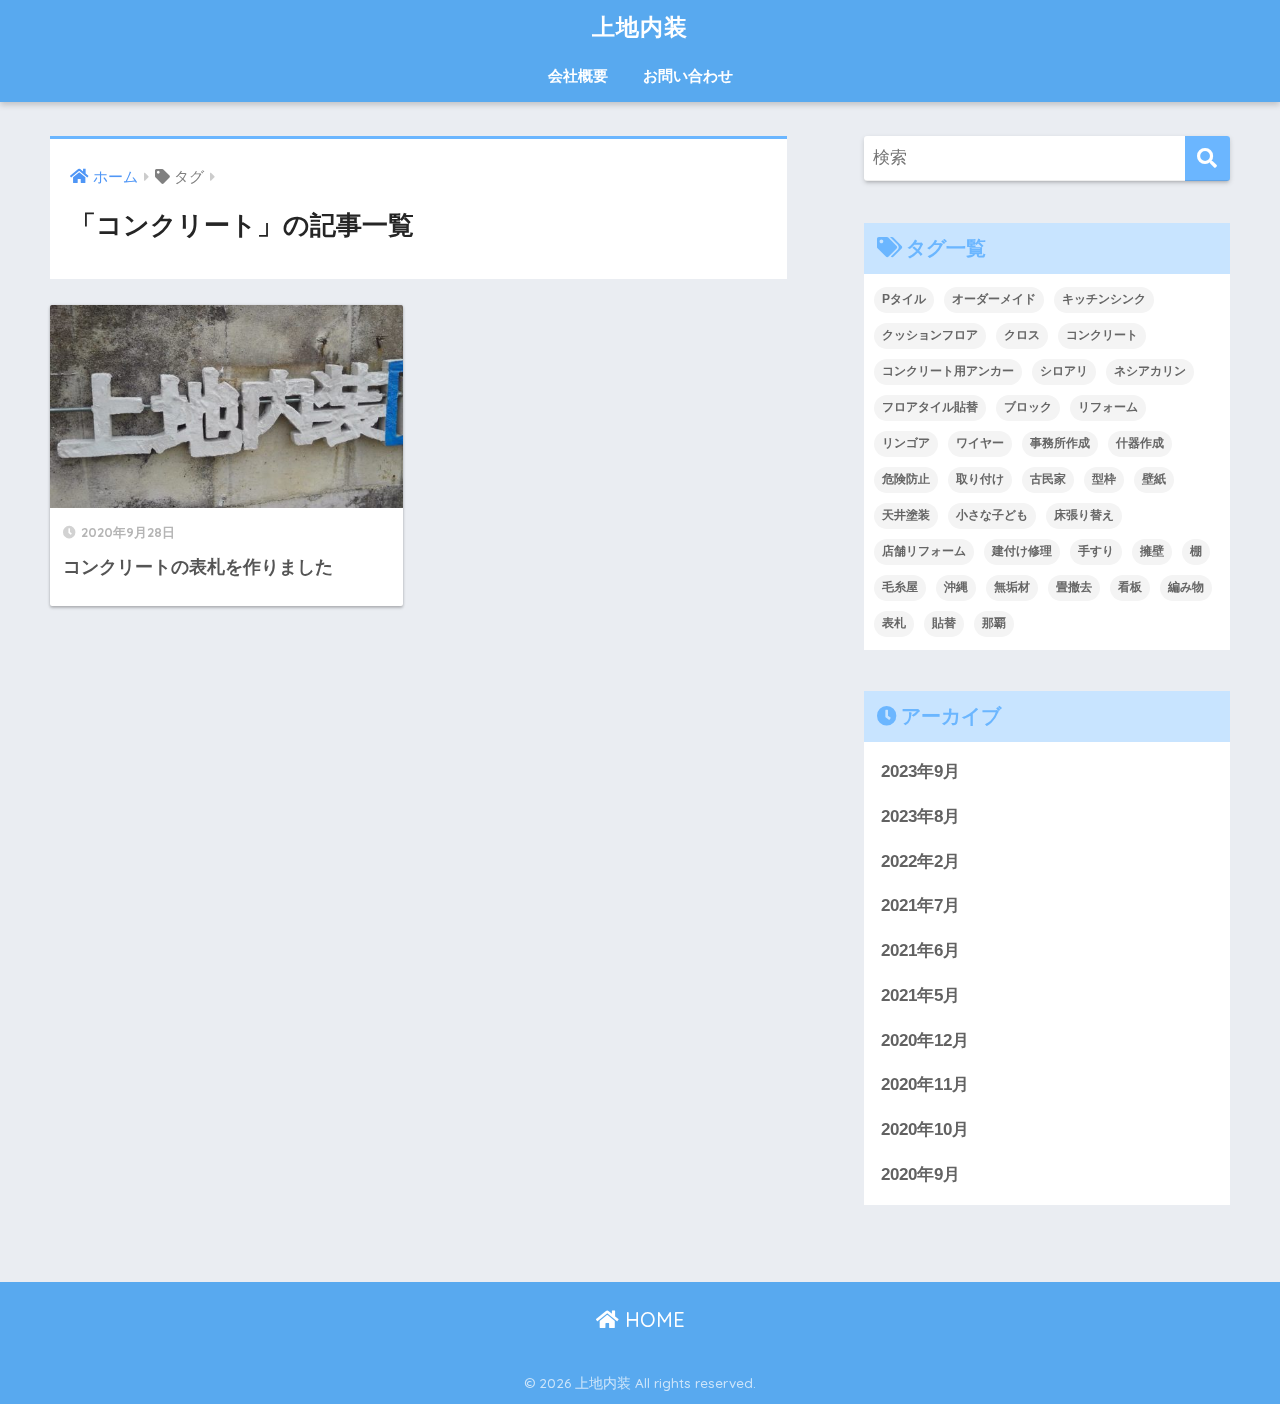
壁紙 (1154, 479)
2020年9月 (920, 1174)
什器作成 (1140, 443)
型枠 (1104, 479)
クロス (1022, 335)
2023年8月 (920, 816)
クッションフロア (930, 335)
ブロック (1028, 407)
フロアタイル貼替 (930, 407)
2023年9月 (920, 771)
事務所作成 (1060, 443)
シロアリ (1064, 371)
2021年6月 (920, 950)
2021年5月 (920, 995)
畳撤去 (1074, 587)
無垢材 (1012, 587)
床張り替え (1084, 515)
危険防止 (906, 479)
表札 (894, 623)
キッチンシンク (1104, 299)
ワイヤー (980, 443)
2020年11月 (925, 1084)
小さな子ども (992, 515)
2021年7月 (920, 905)
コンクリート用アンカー (948, 371)
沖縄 (956, 587)
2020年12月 (925, 1040)
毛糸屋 (900, 587)
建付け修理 (1022, 551)
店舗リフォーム (924, 551)
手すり (1096, 551)
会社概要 (578, 75)
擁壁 (1152, 551)
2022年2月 (920, 861)
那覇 (994, 623)
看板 (1130, 587)
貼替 (944, 623)
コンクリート (1102, 335)
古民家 (1048, 479)
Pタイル (904, 299)
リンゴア (906, 443)
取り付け (980, 479)
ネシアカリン (1150, 371)
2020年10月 (925, 1129)
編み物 (1186, 587)
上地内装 (640, 26)
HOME (652, 1319)
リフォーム (1108, 407)
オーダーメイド (994, 299)
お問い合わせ (688, 75)
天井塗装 (906, 515)
